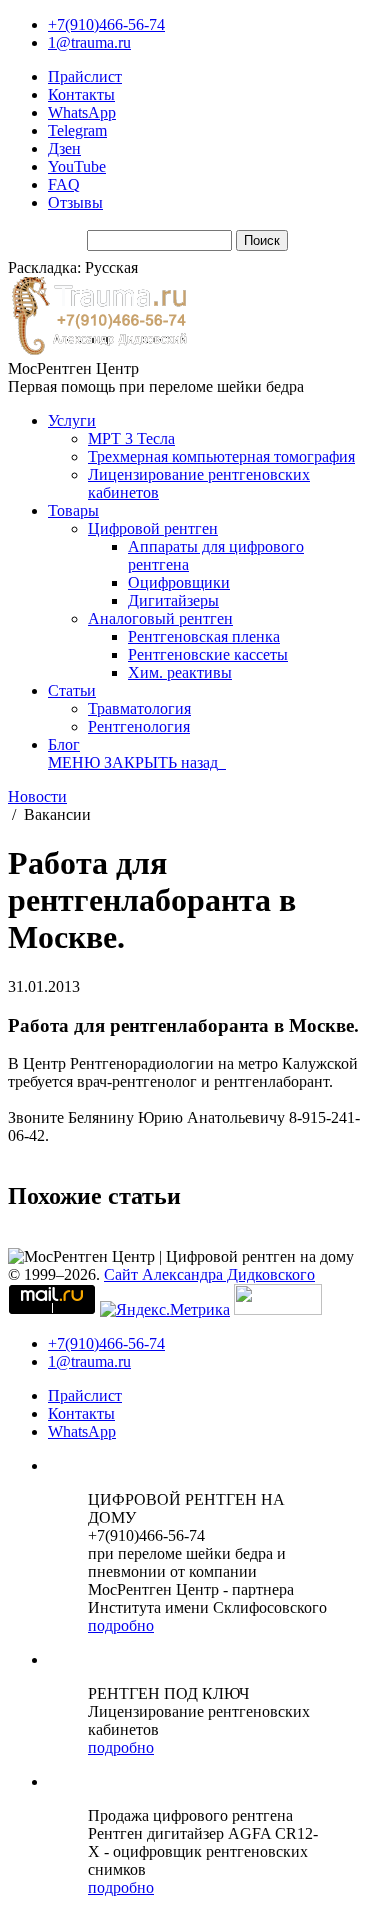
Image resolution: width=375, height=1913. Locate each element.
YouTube (77, 166)
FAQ (64, 184)
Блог (64, 744)
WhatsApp (82, 112)
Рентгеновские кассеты (208, 654)
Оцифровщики (179, 582)
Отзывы (75, 202)
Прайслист (85, 76)
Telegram (77, 130)
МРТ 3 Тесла (131, 438)
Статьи (72, 690)
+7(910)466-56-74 (106, 24)
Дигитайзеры (173, 600)
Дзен (64, 148)
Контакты (81, 94)
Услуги (72, 420)
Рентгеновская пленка (204, 636)
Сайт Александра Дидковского (209, 1274)
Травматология (139, 708)
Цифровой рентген (153, 528)
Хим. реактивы (180, 672)
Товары (73, 510)
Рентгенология (139, 726)
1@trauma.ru (89, 42)
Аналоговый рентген (160, 618)
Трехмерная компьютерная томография (221, 456)
